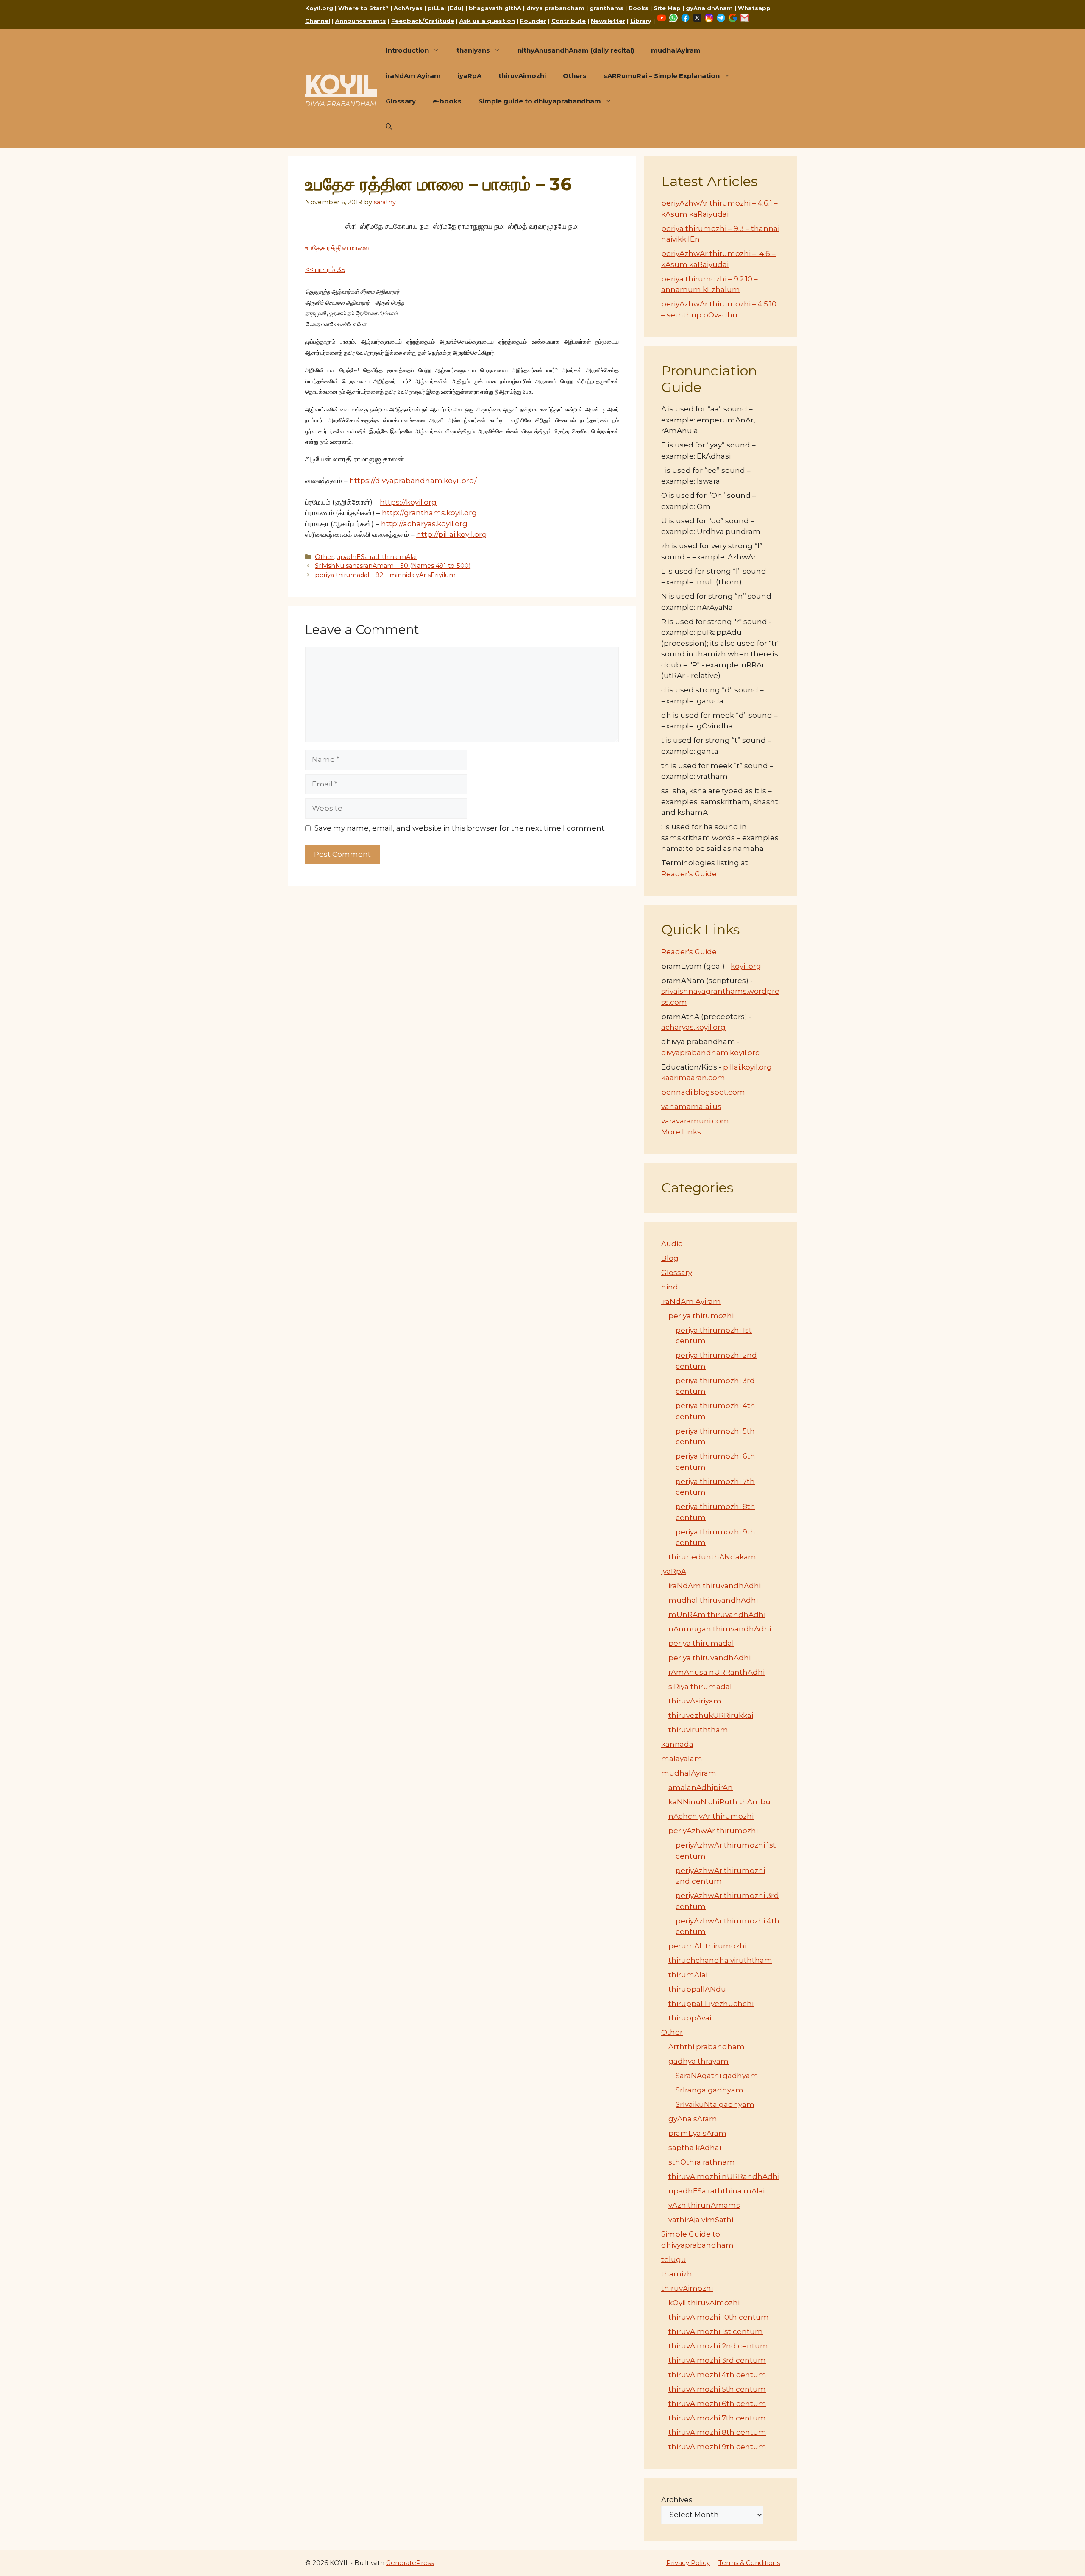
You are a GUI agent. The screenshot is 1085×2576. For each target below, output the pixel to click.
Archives (677, 2500)
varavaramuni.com (695, 1121)
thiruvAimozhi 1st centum (716, 2331)
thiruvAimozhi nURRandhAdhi (724, 2176)
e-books (447, 101)
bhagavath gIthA (495, 8)
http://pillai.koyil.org (452, 534)
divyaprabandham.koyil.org (711, 1053)
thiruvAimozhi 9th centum (717, 2447)
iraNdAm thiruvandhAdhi (715, 1586)
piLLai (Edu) (446, 8)
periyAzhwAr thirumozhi (713, 1831)
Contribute (569, 21)
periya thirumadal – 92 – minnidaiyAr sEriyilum (385, 575)
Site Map (667, 8)
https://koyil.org (408, 502)
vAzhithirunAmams (704, 2205)
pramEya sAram (697, 2133)
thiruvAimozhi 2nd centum (718, 2346)
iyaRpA (470, 76)
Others (575, 76)
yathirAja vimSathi (701, 2220)
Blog (670, 1258)
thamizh (677, 2274)
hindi (670, 1287)
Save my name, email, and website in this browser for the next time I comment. (460, 828)
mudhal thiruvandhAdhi (713, 1600)
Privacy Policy (688, 2563)
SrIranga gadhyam (709, 2090)
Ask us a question (487, 21)
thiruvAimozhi (522, 76)
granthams (606, 8)
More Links (681, 1132)
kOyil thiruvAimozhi (704, 2303)
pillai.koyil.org (747, 1067)
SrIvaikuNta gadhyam (715, 2104)
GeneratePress (410, 2563)
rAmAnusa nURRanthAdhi (716, 1672)
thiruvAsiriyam (695, 1701)
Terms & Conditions (749, 2563)
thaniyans (473, 50)
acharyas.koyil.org (693, 1027)
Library (641, 21)
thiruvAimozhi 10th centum (719, 2317)
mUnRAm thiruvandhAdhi (717, 1615)
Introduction (407, 50)
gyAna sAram (693, 2119)
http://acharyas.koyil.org (424, 524)
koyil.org (746, 966)
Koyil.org (319, 8)
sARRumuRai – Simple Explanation (662, 76)
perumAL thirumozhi (707, 1946)
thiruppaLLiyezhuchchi (711, 2004)
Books (638, 8)
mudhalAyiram (676, 50)
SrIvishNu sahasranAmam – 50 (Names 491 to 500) (393, 566)
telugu (674, 2259)
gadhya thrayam (698, 2061)
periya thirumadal (701, 1643)
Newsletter (608, 21)
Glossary (401, 101)
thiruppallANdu (697, 1989)
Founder (533, 21)
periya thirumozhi (701, 1316)
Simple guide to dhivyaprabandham (540, 101)
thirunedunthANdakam (712, 1557)
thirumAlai (688, 1975)
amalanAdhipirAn (701, 1787)
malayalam (682, 1759)
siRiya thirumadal (700, 1687)
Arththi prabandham (707, 2047)
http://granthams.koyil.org (429, 513)
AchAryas (408, 8)
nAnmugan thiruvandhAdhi (720, 1629)
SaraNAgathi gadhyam (717, 2076)
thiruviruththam (698, 1730)
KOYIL (341, 84)
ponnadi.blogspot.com (703, 1092)
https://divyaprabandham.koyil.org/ (413, 481)
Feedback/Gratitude (423, 21)
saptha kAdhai (695, 2148)
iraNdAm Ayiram (413, 76)
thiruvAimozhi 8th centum (717, 2432)
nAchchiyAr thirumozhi (711, 1816)
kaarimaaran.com (693, 1078)
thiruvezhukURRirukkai (711, 1715)
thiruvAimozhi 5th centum (717, 2389)
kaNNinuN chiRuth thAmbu (719, 1802)
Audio (672, 1244)
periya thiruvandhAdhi (709, 1658)
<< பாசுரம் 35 (325, 270)
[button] (389, 127)
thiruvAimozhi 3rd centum (717, 2360)
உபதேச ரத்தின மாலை (337, 248)
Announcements (361, 21)
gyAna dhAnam (709, 8)
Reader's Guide (689, 874)
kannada (677, 1744)
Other (324, 557)
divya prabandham (555, 8)
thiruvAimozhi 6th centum (717, 2404)
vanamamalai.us (691, 1106)
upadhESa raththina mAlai (377, 557)
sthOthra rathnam (702, 2162)
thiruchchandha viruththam (720, 1960)
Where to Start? (363, 8)
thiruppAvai (690, 2018)
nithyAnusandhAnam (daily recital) (576, 50)
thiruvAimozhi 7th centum (717, 2418)
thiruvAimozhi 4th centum (717, 2375)
